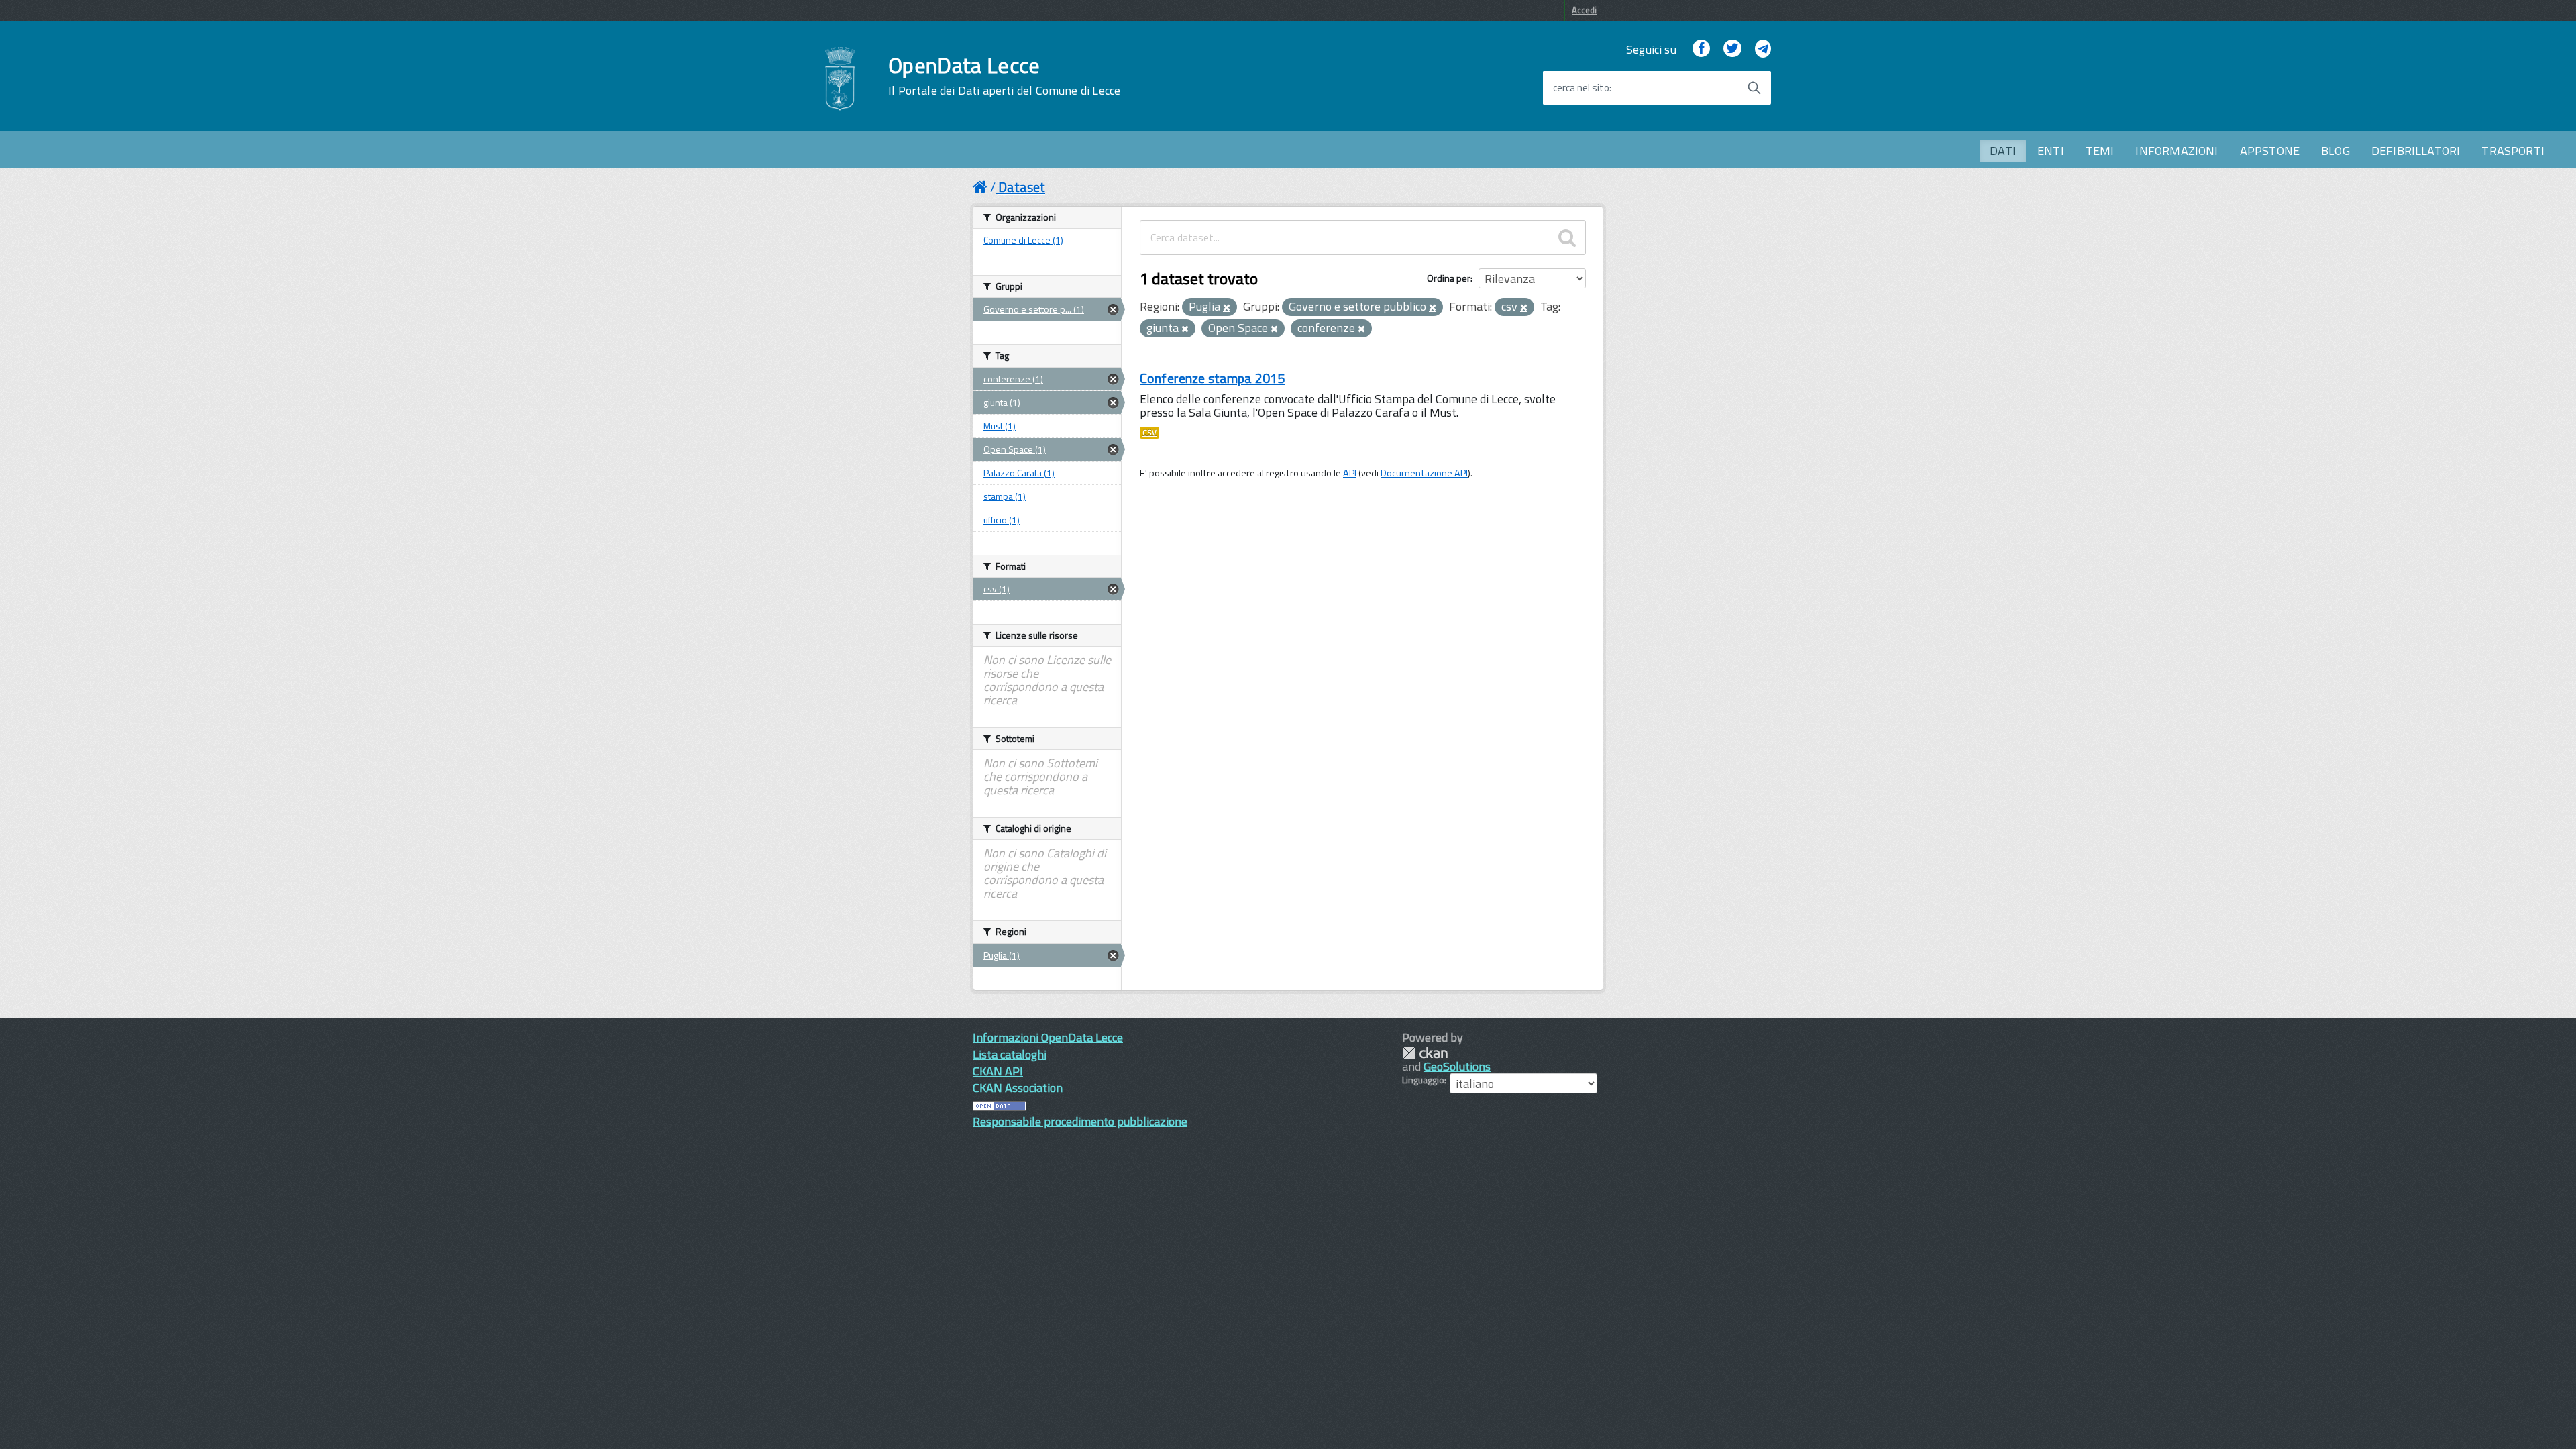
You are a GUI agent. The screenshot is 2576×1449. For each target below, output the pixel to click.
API (1350, 473)
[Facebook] (1701, 49)
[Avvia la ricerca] (1754, 88)
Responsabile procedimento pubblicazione (1080, 1121)
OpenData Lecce (1004, 76)
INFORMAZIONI (2177, 151)
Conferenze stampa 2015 (1212, 378)
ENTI (2051, 151)
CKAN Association (1018, 1088)
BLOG (2336, 151)
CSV (1149, 433)
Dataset (1022, 187)
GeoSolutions (1457, 1066)
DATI (2003, 151)
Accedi (1584, 10)
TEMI (2100, 151)
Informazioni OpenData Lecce (1048, 1037)
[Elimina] (1227, 308)
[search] (1567, 237)
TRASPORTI (2513, 151)
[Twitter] (1732, 49)
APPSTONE (2270, 151)
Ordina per (1449, 278)
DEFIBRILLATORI (2416, 151)
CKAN (1425, 1053)
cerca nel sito (1581, 88)
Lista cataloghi (1010, 1054)
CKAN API (998, 1071)
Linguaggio (1423, 1080)
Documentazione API (1424, 473)
